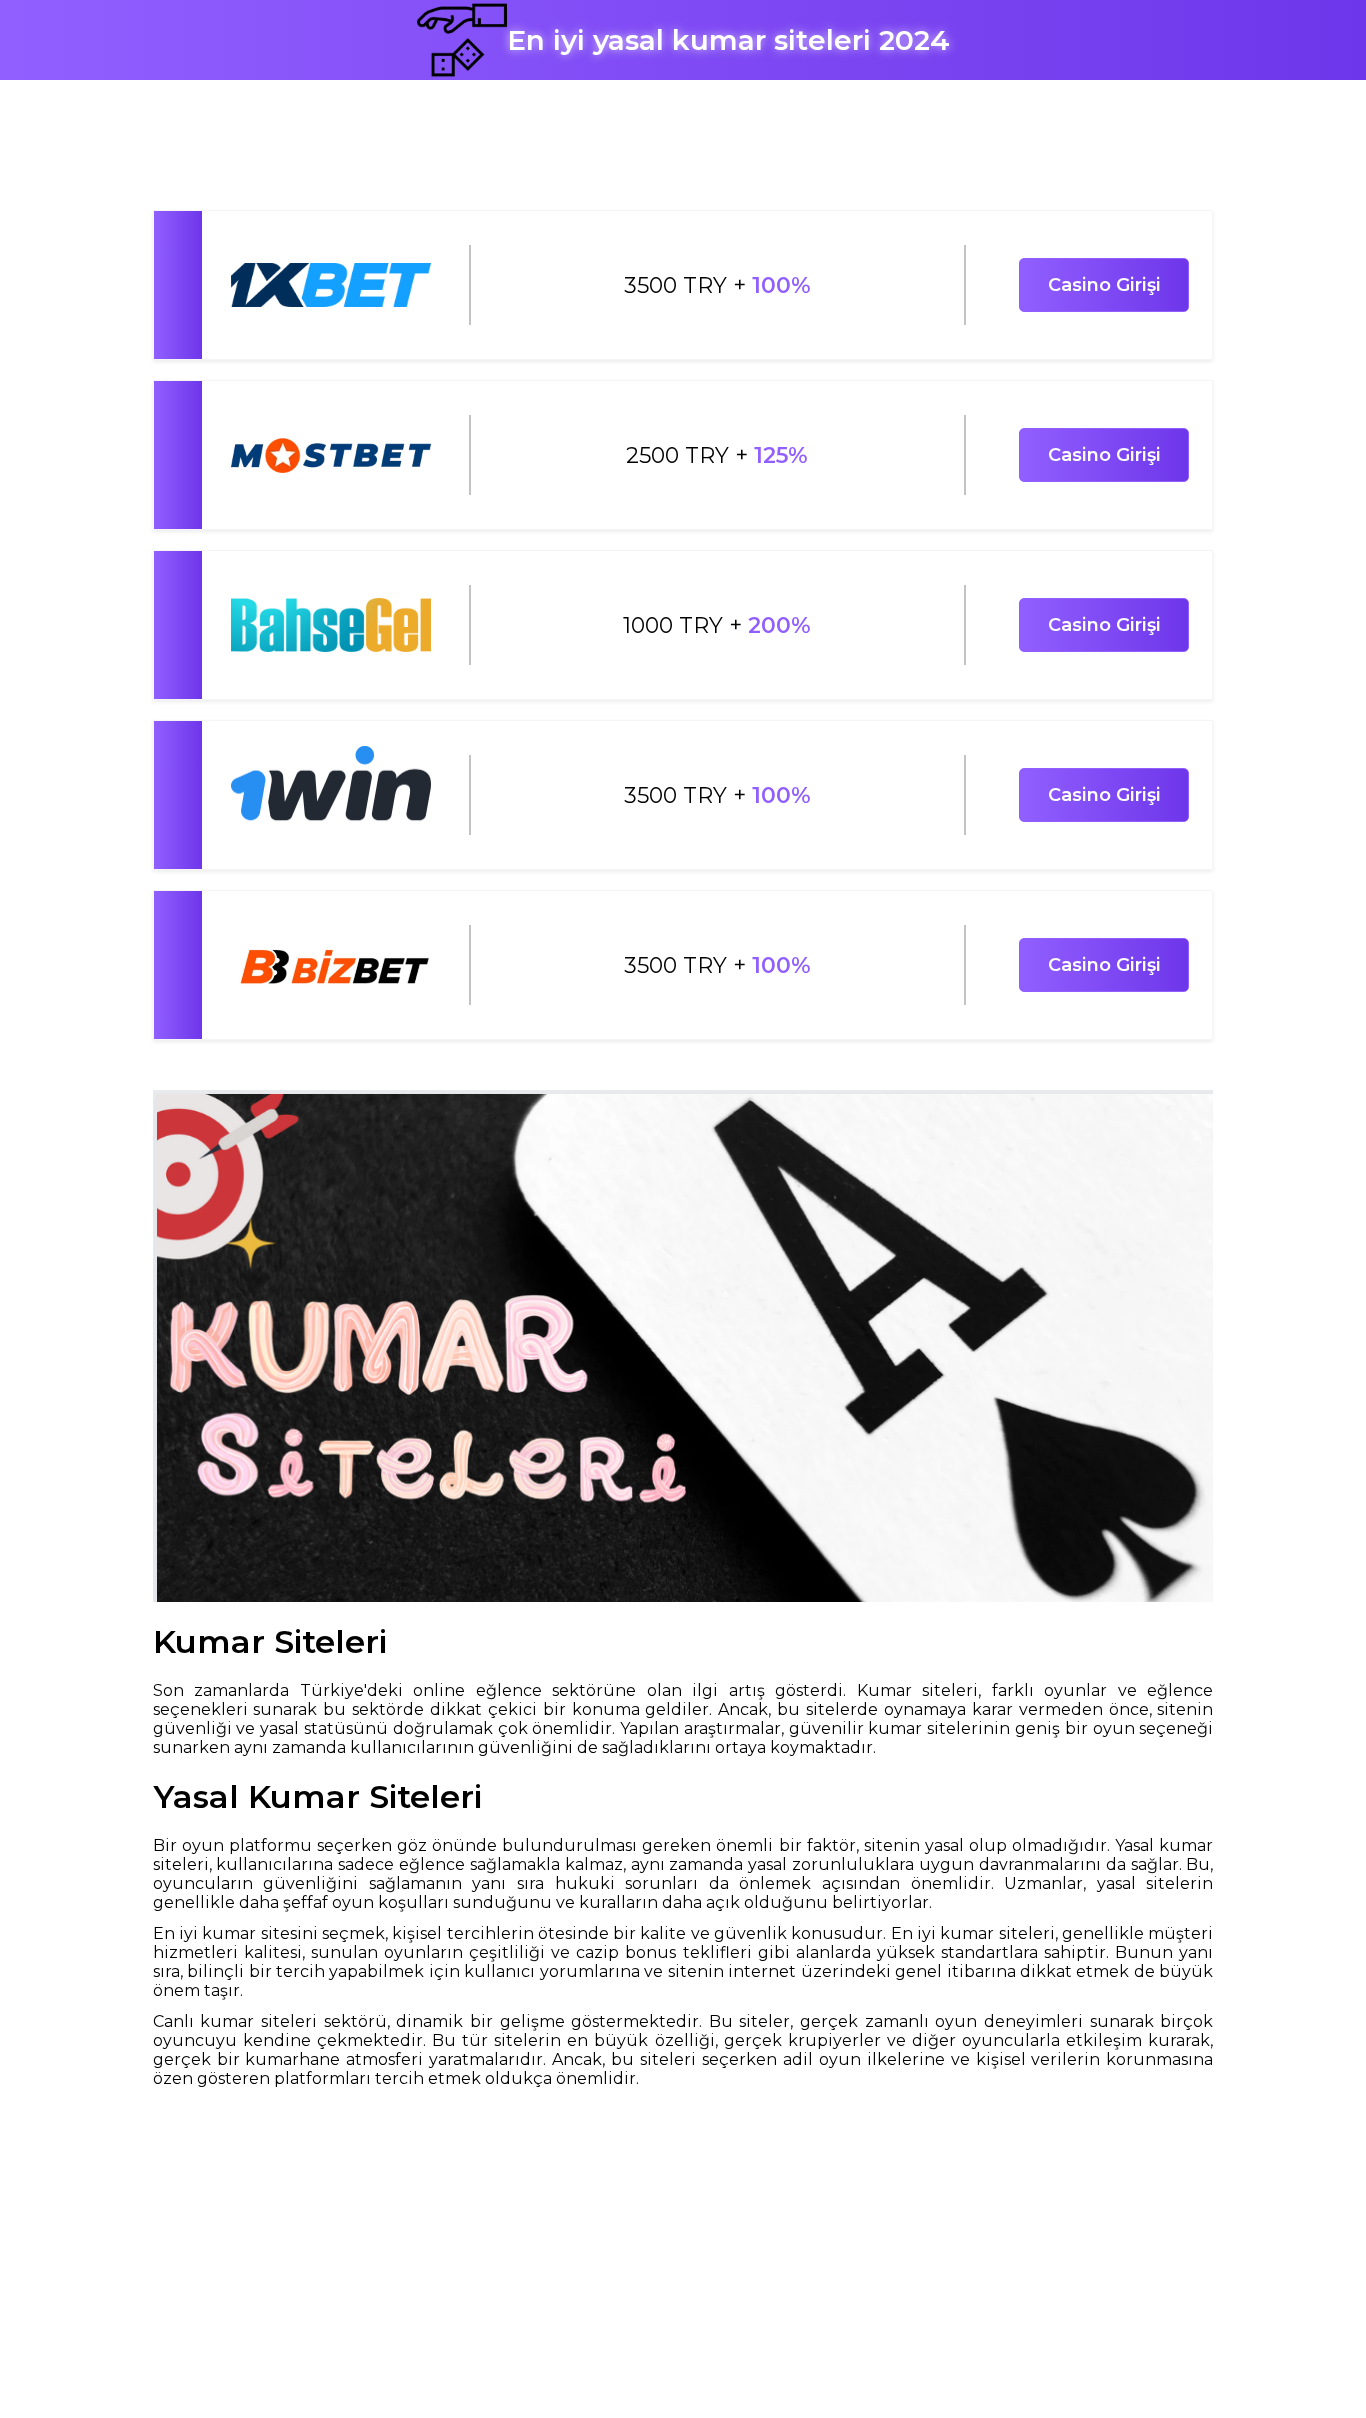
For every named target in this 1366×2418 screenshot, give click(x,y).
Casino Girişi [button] (1104, 285)
